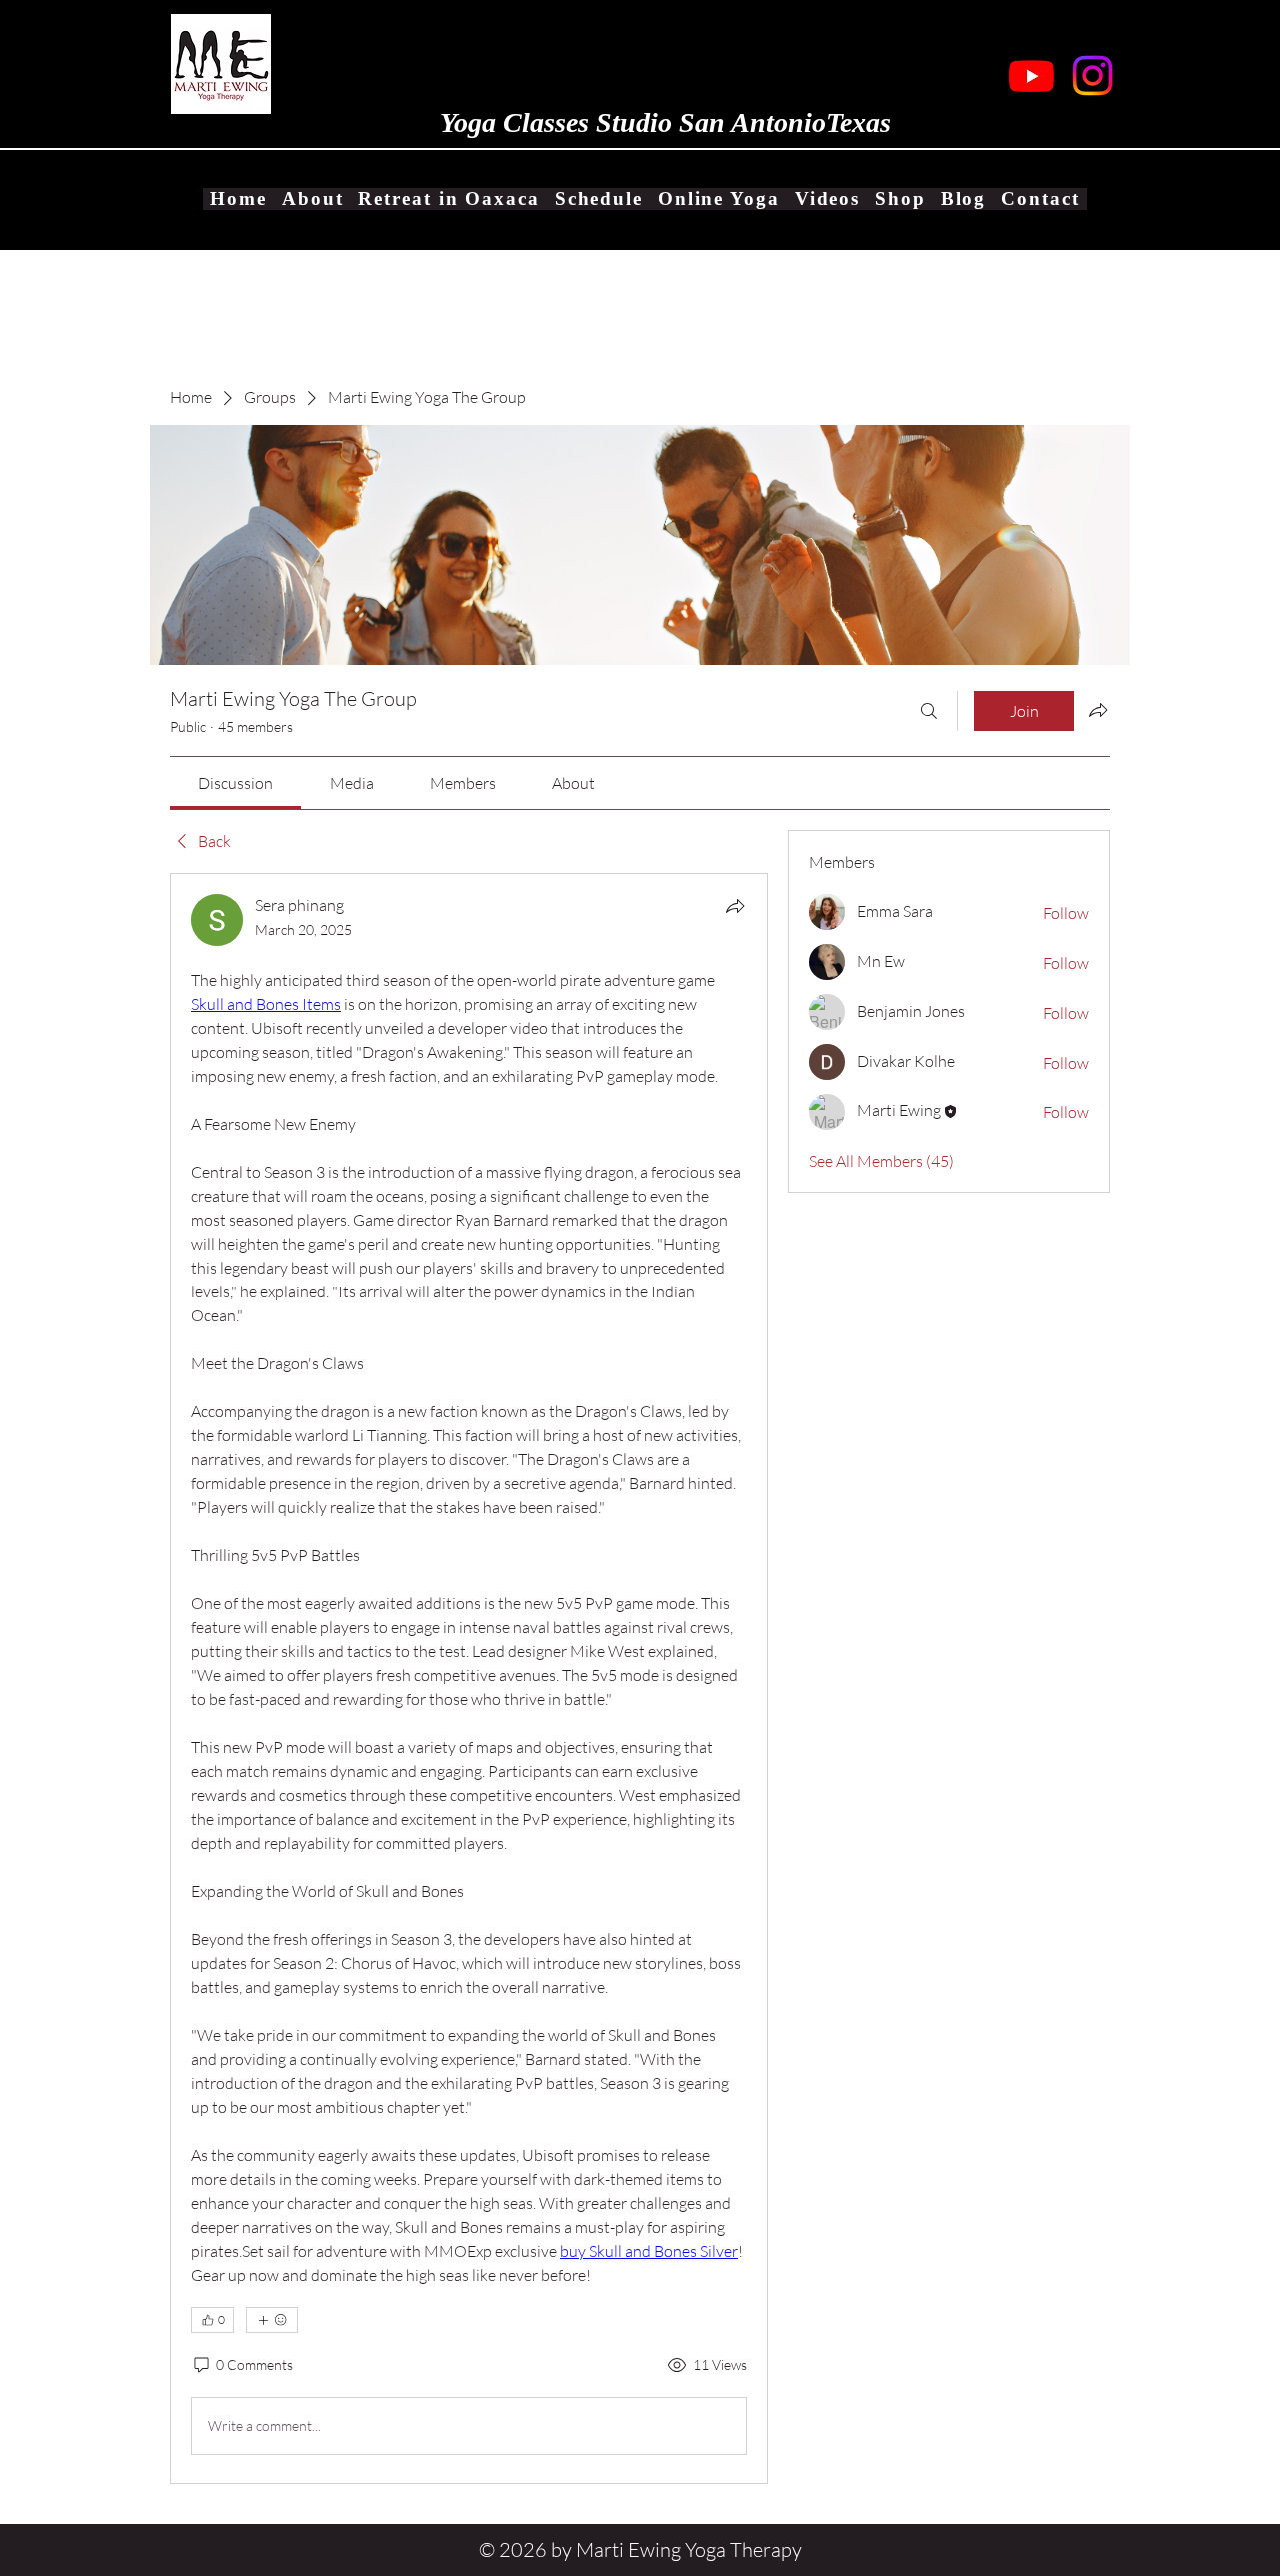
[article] (469, 1678)
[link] (235, 783)
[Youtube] (1031, 75)
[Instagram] (1092, 75)
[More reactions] (272, 2320)
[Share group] (1098, 710)
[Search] (929, 711)
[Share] (735, 906)
